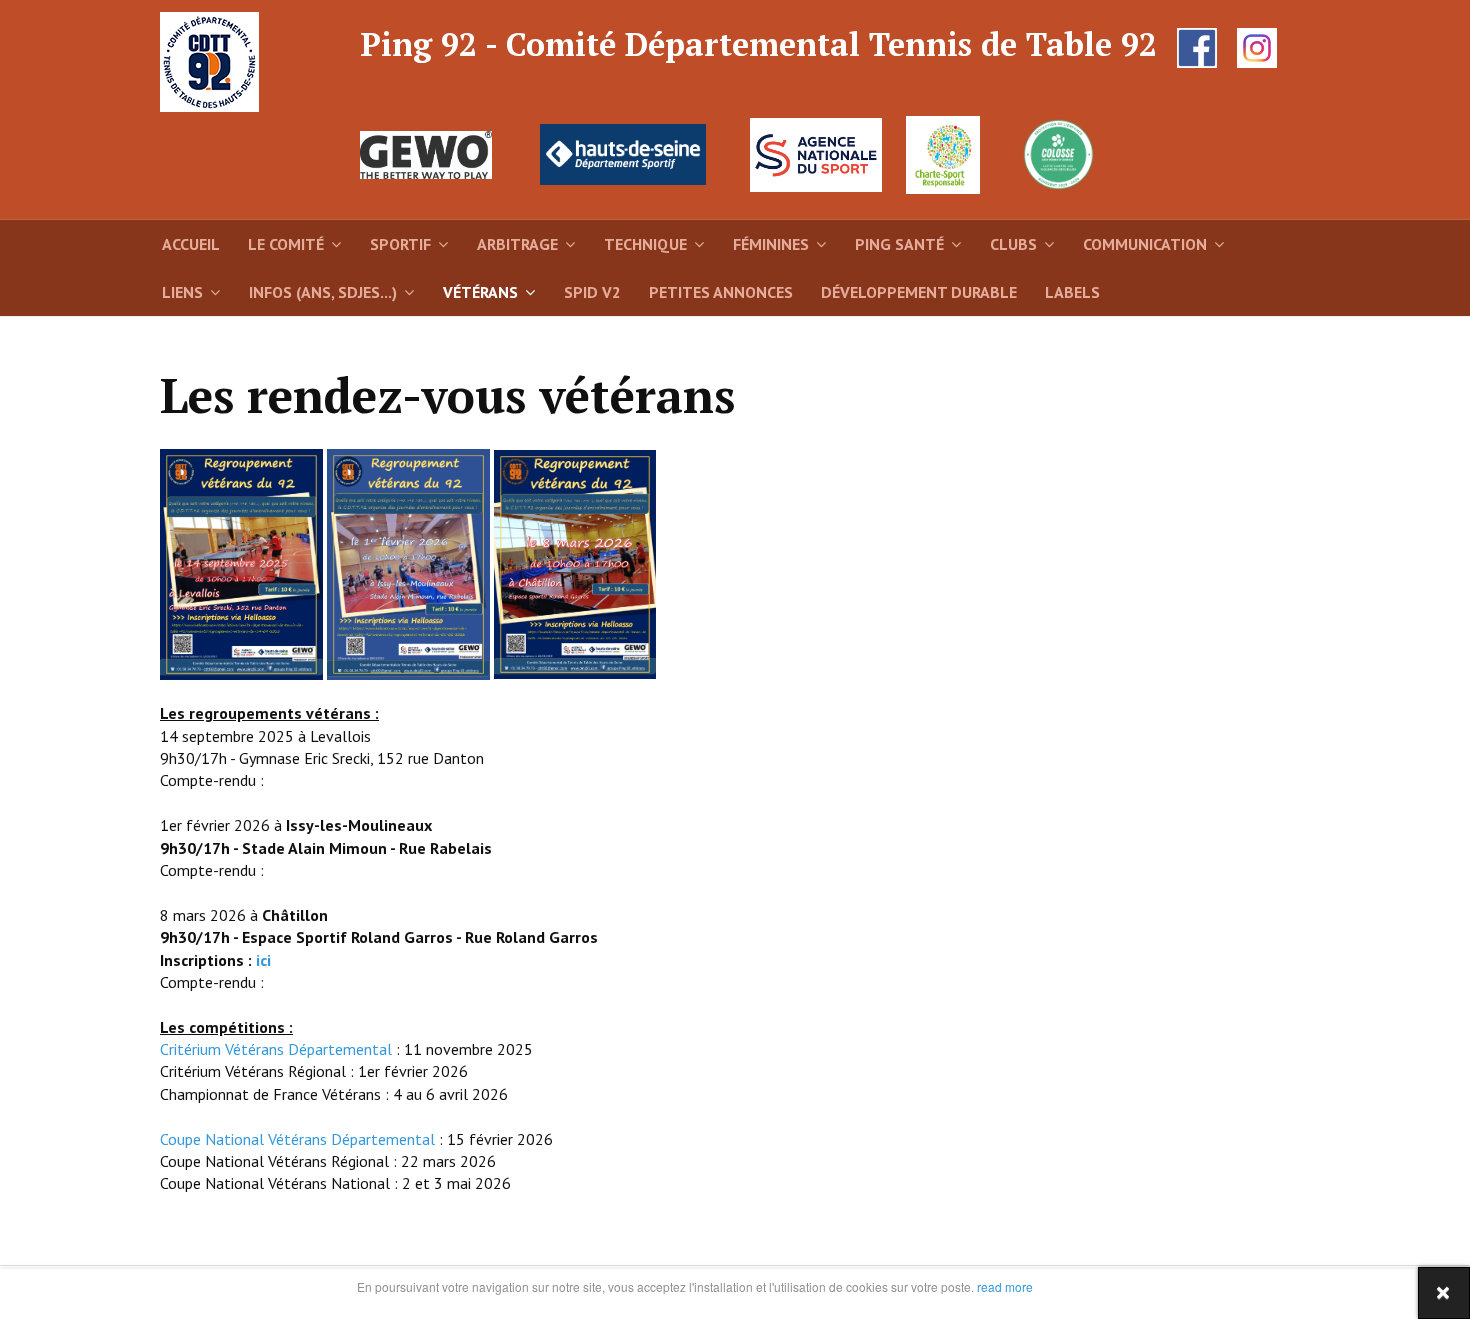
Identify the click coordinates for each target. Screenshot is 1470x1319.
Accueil (191, 244)
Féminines (771, 244)
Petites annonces (721, 292)
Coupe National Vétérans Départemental (297, 1139)
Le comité (286, 244)
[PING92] (215, 62)
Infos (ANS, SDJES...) (323, 292)
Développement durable (919, 292)
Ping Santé (899, 244)
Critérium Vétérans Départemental (276, 1049)
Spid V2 (592, 292)
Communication (1145, 244)
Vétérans (480, 292)
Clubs (1013, 244)
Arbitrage (517, 244)
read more (1003, 1286)
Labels (1072, 292)
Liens (182, 292)
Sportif (400, 244)
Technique (645, 244)
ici (263, 960)
